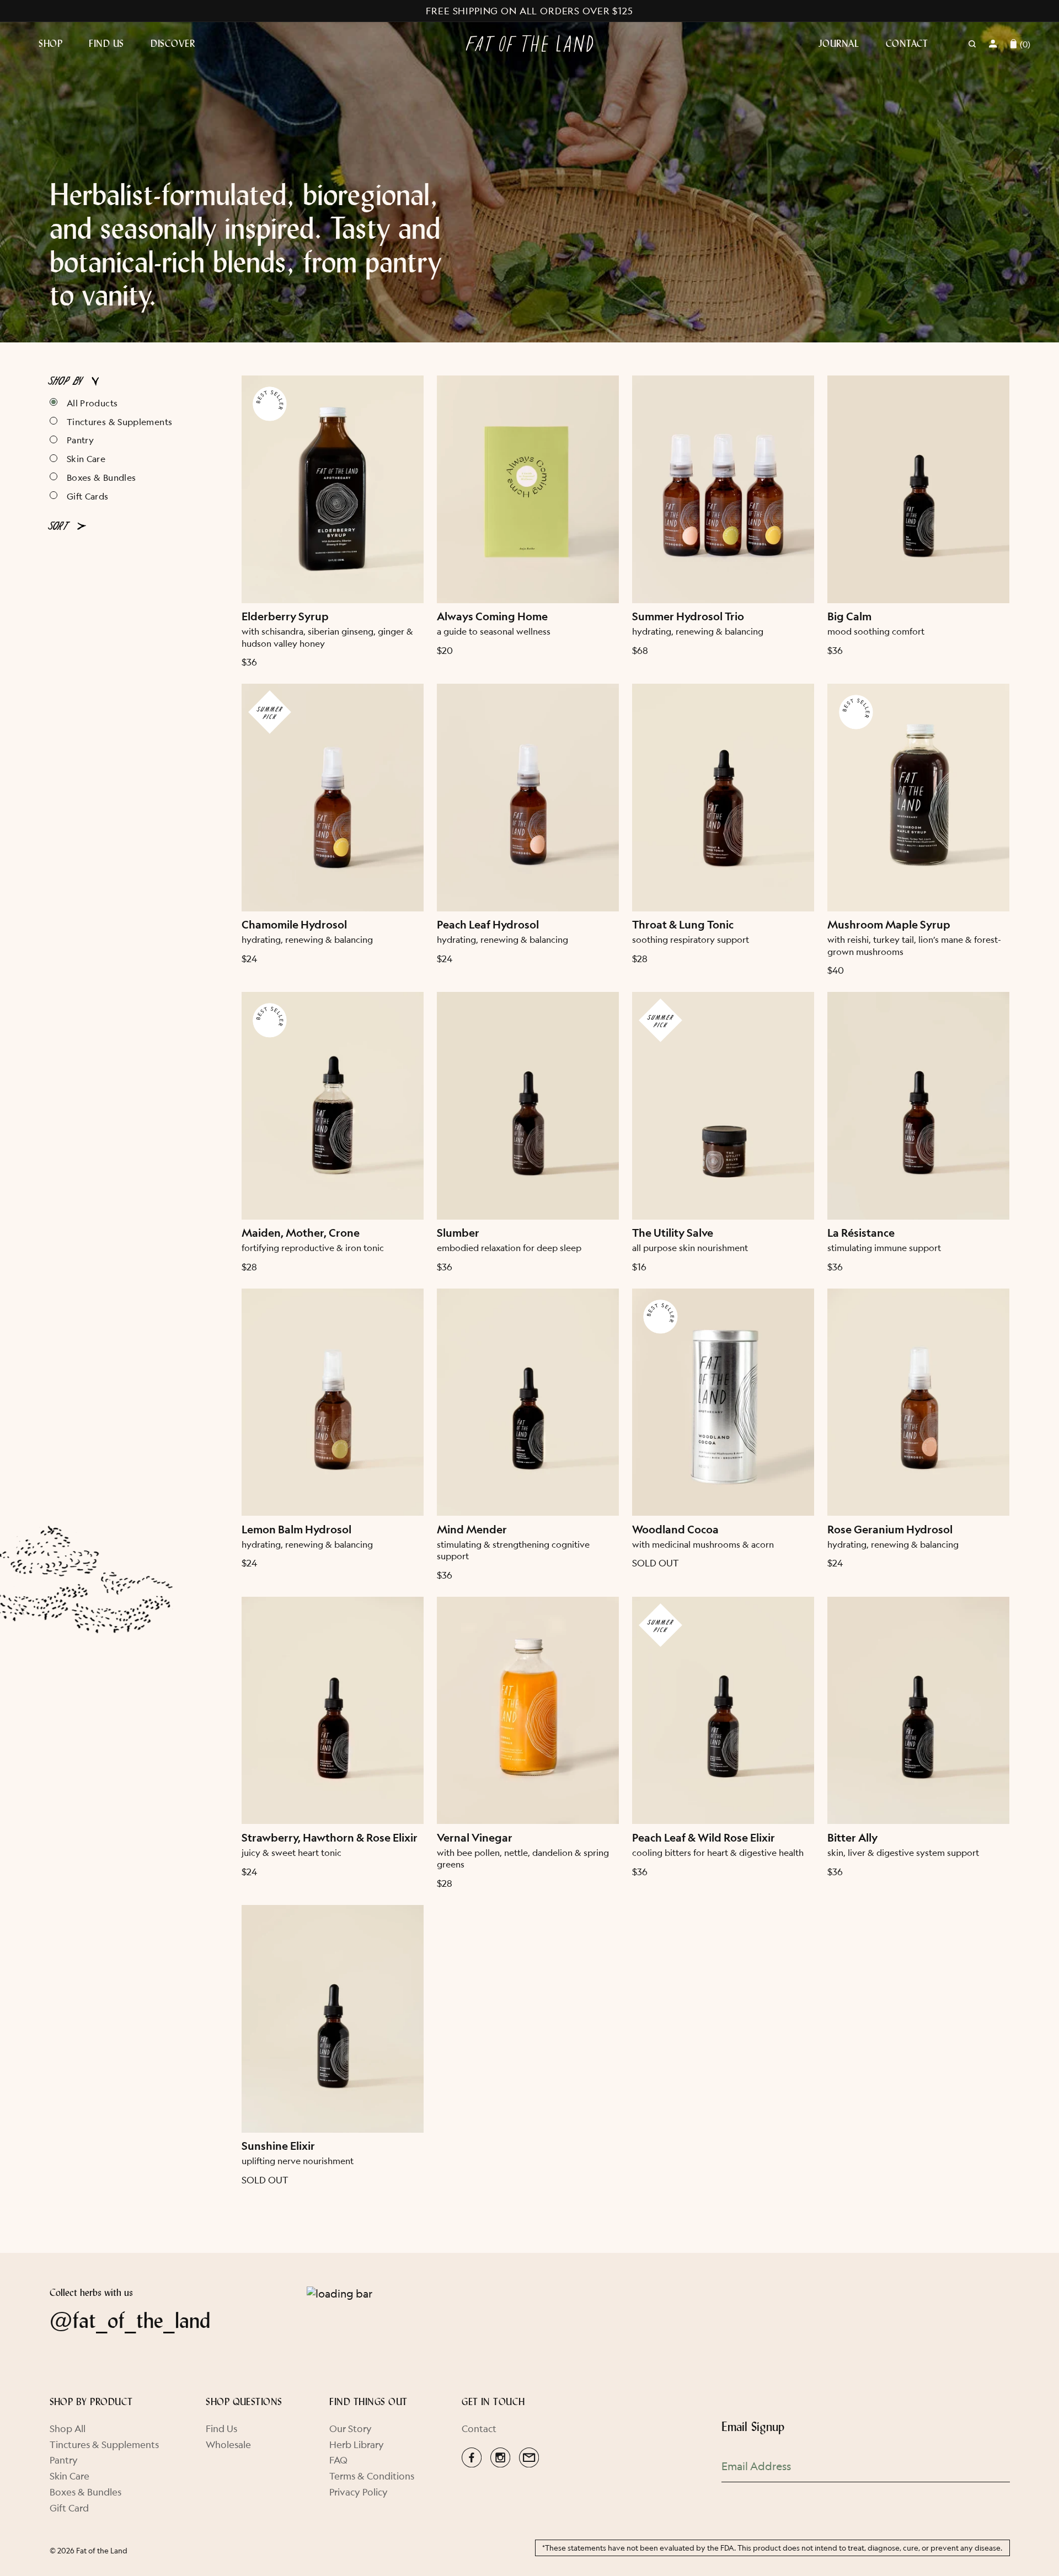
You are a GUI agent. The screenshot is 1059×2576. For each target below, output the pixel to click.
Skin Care (86, 458)
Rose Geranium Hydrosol (890, 1530)
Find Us (221, 2429)
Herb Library (357, 2444)
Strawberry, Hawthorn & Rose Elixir (330, 1838)
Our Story (351, 2429)
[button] (64, 44)
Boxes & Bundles (101, 477)
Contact (479, 2429)
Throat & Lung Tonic (683, 925)
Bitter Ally (852, 1838)
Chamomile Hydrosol (294, 925)
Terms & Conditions (372, 2476)
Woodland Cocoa (675, 1530)
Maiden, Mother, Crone (301, 1233)
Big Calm (849, 617)
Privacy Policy (359, 2492)
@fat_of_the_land (130, 2320)
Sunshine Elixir (278, 2146)
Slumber (458, 1233)
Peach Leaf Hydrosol (488, 925)
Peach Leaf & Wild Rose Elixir (704, 1838)
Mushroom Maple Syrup (889, 925)
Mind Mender (472, 1530)
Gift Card (69, 2508)
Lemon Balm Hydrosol (296, 1530)
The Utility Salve (673, 1233)
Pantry (80, 440)
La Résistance (861, 1233)
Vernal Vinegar (475, 1838)
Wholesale (228, 2444)
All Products (92, 403)
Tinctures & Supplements (119, 422)
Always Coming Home (492, 617)
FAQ (338, 2460)
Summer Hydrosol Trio (688, 617)
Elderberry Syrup (285, 617)
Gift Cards (88, 496)
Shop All (68, 2429)
